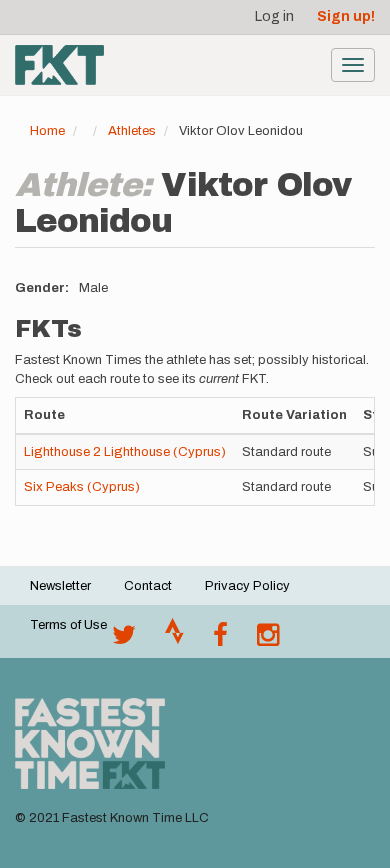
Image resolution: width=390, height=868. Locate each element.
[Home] (59, 65)
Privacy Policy (247, 586)
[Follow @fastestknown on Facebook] (220, 640)
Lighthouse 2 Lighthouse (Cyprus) (125, 452)
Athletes (132, 131)
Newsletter (60, 586)
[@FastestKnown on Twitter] (124, 640)
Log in (274, 16)
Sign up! (346, 16)
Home (47, 131)
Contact (148, 586)
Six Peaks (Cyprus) (82, 487)
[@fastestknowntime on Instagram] (268, 640)
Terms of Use (68, 625)
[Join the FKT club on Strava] (174, 640)
